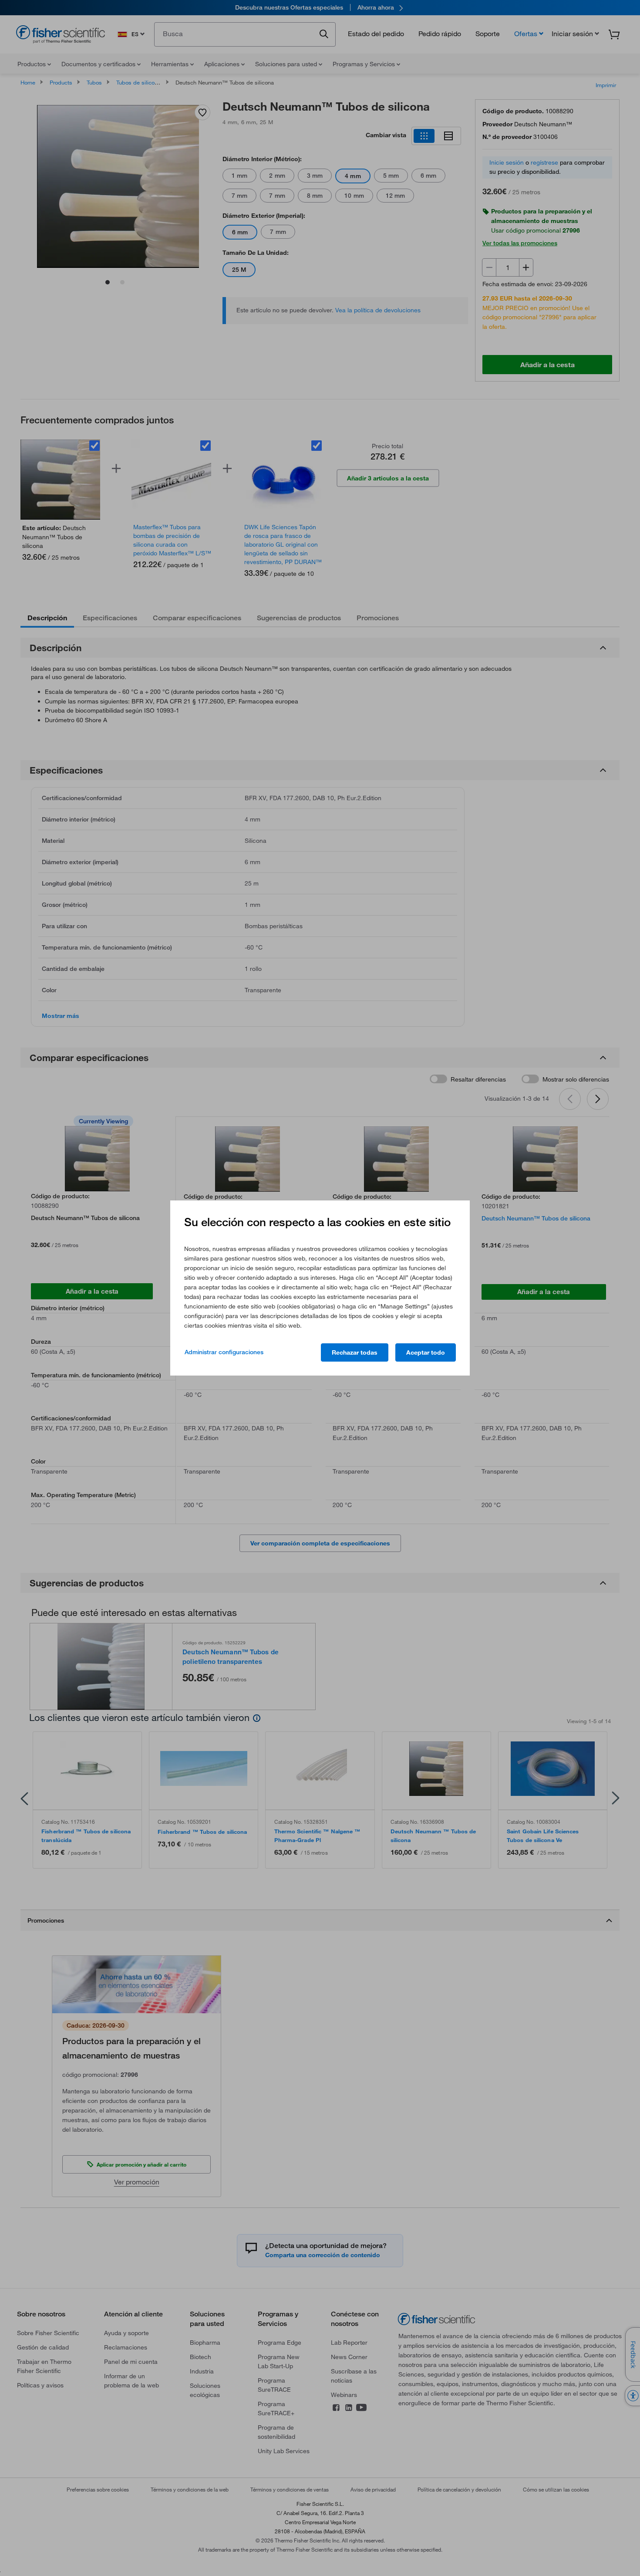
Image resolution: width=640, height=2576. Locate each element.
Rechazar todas (355, 1352)
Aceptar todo (426, 1352)
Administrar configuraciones (224, 1352)
